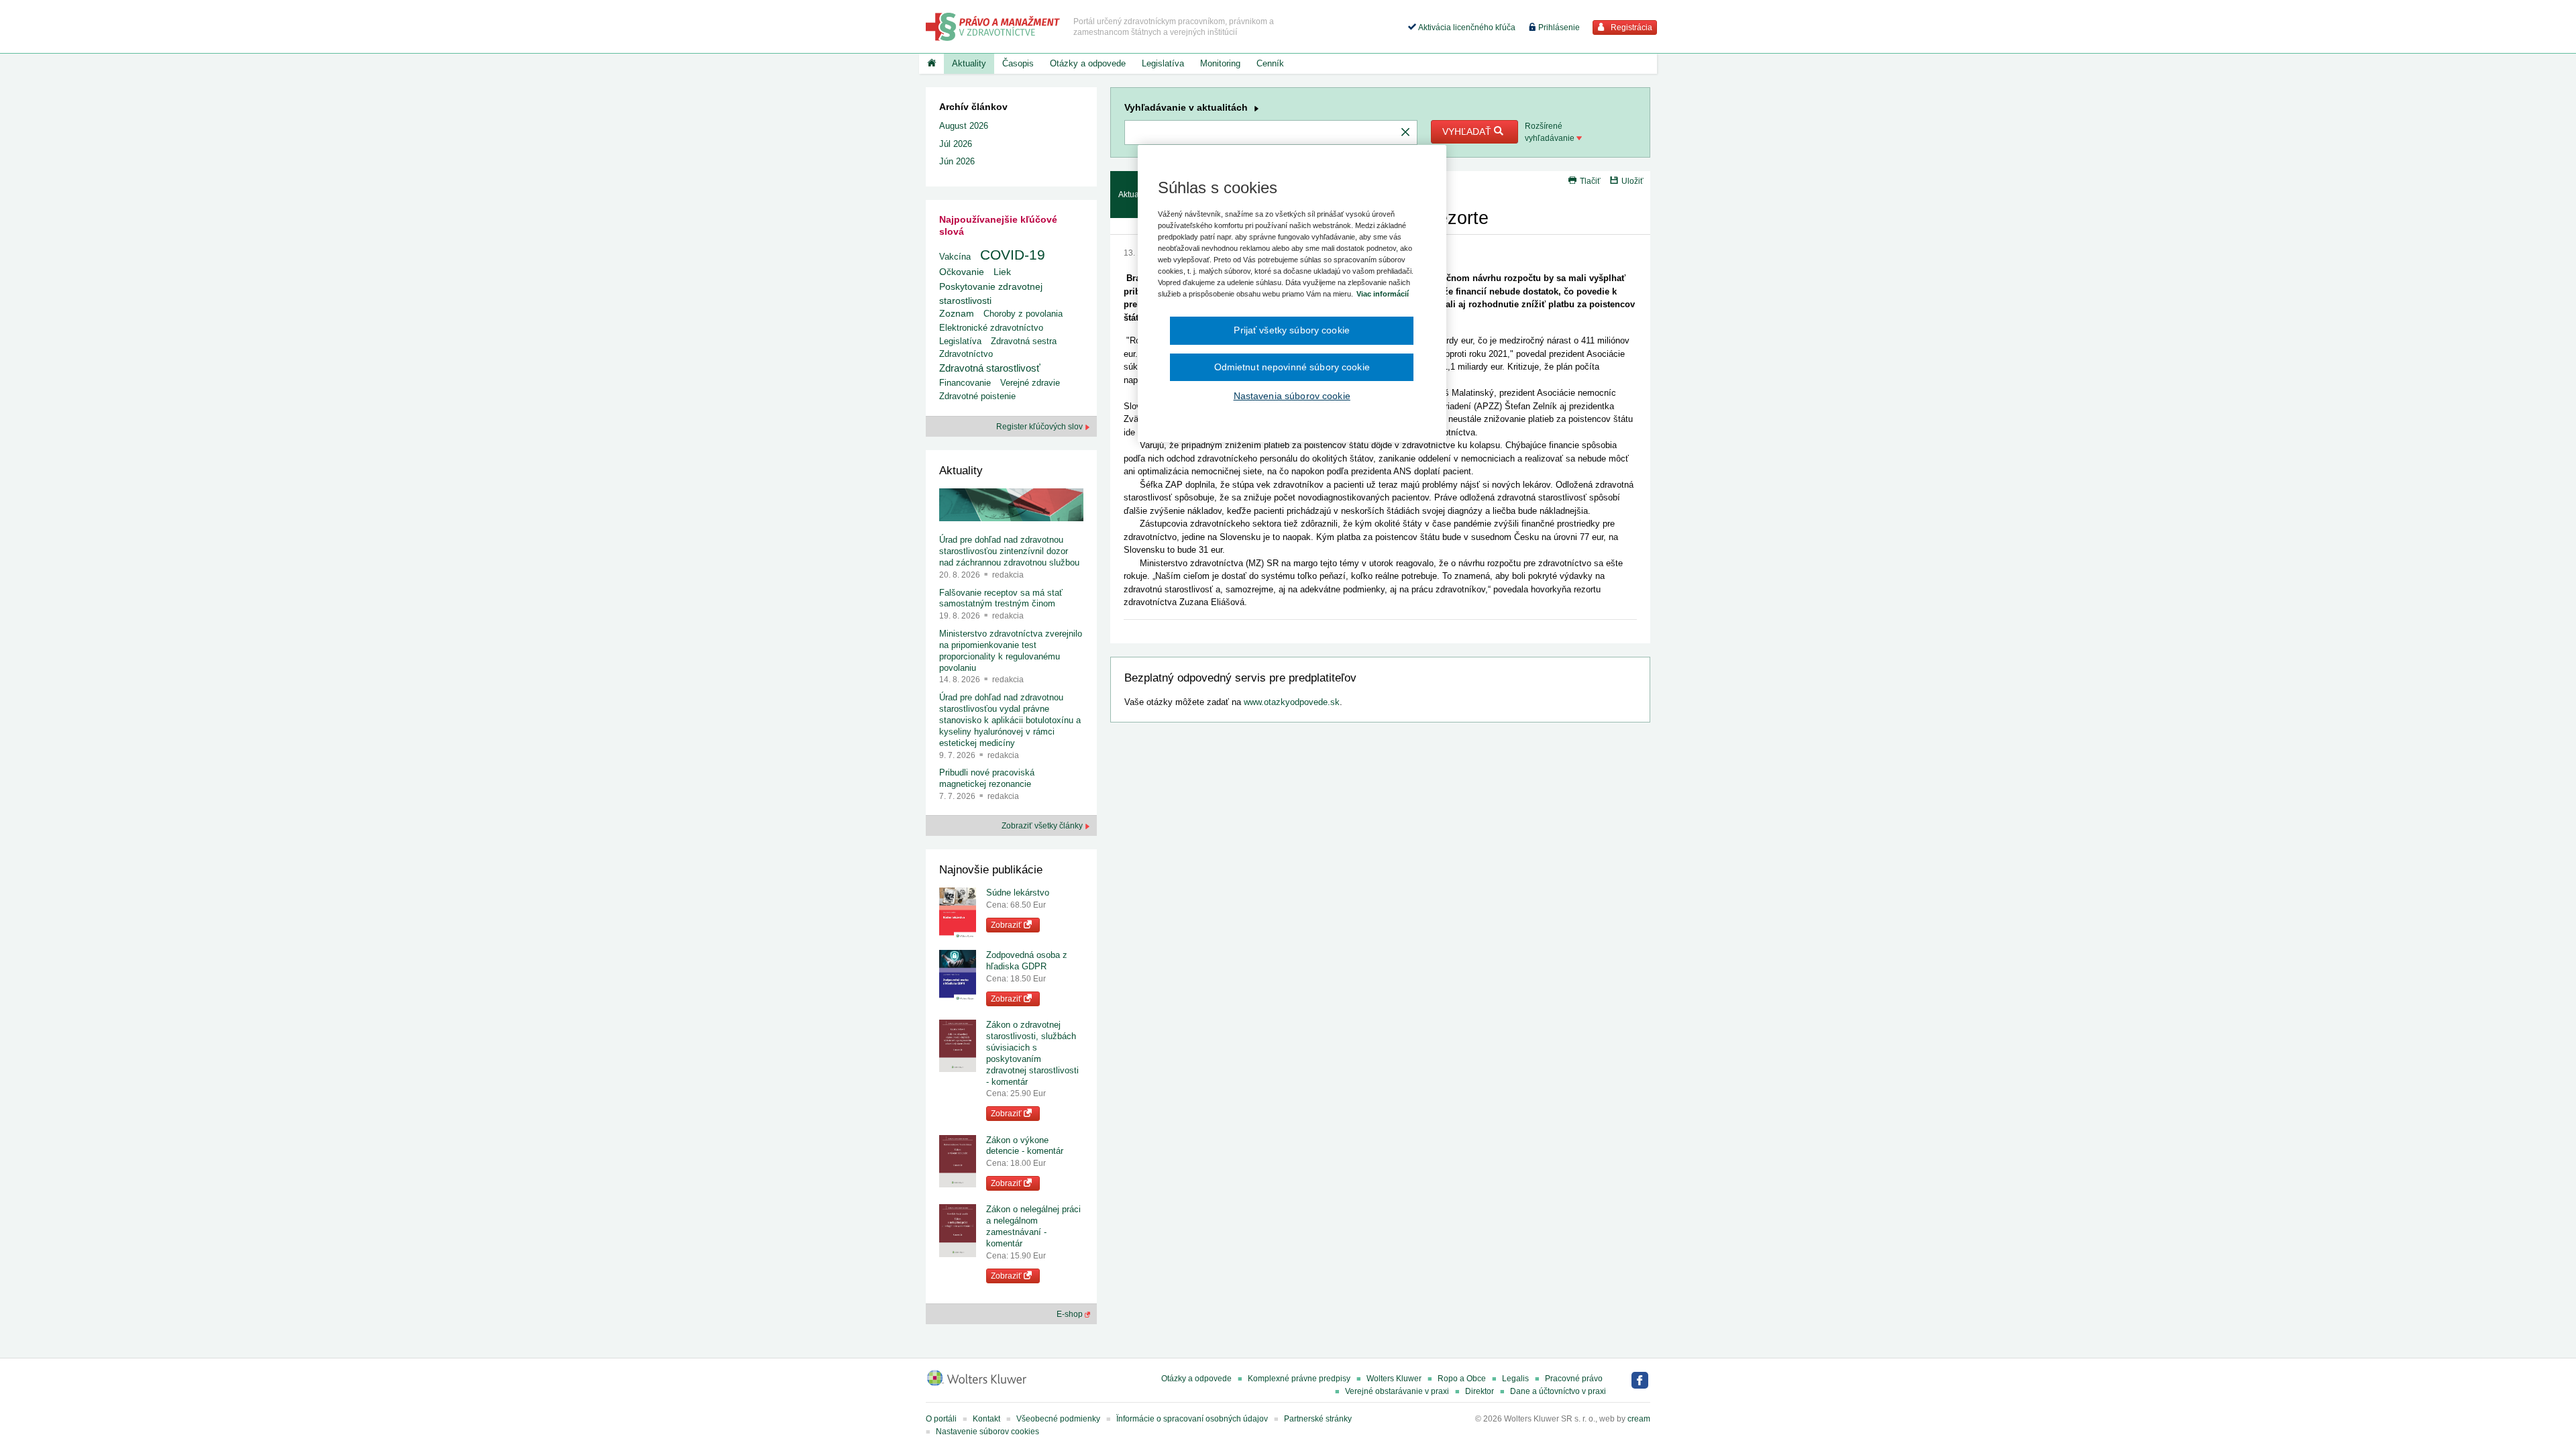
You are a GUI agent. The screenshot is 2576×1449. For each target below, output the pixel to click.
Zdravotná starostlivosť (990, 368)
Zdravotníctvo (966, 354)
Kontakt (986, 1419)
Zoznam (957, 314)
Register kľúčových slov (1040, 427)
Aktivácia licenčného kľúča (1466, 28)
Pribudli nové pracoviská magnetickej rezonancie (987, 778)
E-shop (1071, 1314)
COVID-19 (1013, 255)
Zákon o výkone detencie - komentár (1025, 1146)
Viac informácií (1383, 294)
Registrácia (1630, 28)
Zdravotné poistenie (977, 396)
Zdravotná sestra (1024, 341)
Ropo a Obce (1462, 1379)
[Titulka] (931, 64)
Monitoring (1220, 63)
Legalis (1515, 1379)
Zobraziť (1007, 925)
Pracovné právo (1574, 1379)
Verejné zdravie (1030, 383)
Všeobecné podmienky (1058, 1419)
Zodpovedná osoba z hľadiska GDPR (1027, 961)
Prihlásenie (1558, 28)
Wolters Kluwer (1394, 1379)
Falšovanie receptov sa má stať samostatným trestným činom (1001, 598)
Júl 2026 (956, 144)
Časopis (1018, 63)
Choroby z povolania (1023, 314)
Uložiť (1632, 181)
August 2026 (964, 126)
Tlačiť (1590, 181)
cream (1639, 1419)
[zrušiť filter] (1405, 133)
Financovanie (965, 383)
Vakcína (955, 257)
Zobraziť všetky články (1043, 826)
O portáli (941, 1419)
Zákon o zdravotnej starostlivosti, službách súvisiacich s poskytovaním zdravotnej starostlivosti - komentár (1032, 1053)
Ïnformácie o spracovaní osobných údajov (1192, 1419)
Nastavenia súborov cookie (1292, 396)
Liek (1002, 272)
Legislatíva (1163, 63)
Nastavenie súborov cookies (987, 1432)
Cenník (1270, 63)
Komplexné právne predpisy (1299, 1379)
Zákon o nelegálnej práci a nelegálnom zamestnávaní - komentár (1033, 1226)
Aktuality (969, 63)
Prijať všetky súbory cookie (1292, 330)
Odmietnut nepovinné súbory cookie (1292, 367)
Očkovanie (962, 272)
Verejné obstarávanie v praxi (1397, 1391)
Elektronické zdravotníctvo (991, 328)
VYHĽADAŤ (1468, 131)
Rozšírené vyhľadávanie (1551, 132)
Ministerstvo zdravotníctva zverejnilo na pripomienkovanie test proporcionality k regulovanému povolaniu (1011, 651)
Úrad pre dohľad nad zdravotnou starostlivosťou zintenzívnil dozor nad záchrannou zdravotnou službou (1009, 551)
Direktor (1480, 1391)
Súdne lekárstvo (1018, 893)
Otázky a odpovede (1088, 63)
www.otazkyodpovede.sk (1292, 702)
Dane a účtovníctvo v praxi (1558, 1391)
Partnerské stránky (1318, 1419)
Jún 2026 (957, 161)
